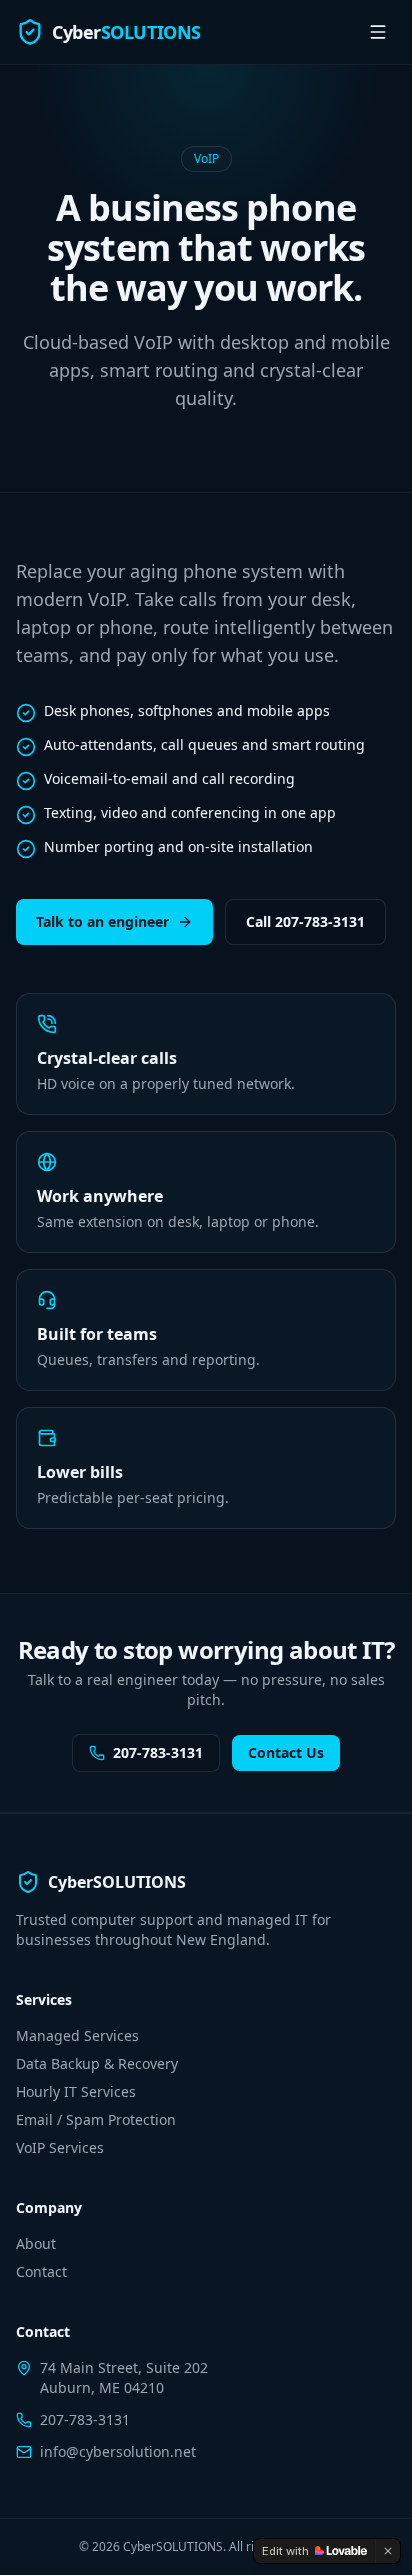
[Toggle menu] (378, 32)
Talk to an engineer (102, 921)
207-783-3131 (158, 1752)
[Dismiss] (388, 2551)
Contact (41, 2271)
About (36, 2243)
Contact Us (286, 1752)
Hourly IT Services (76, 2091)
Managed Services (77, 2035)
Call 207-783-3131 (305, 921)
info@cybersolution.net (118, 2451)
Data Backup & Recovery (97, 2063)
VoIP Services (60, 2147)
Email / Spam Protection (96, 2119)
